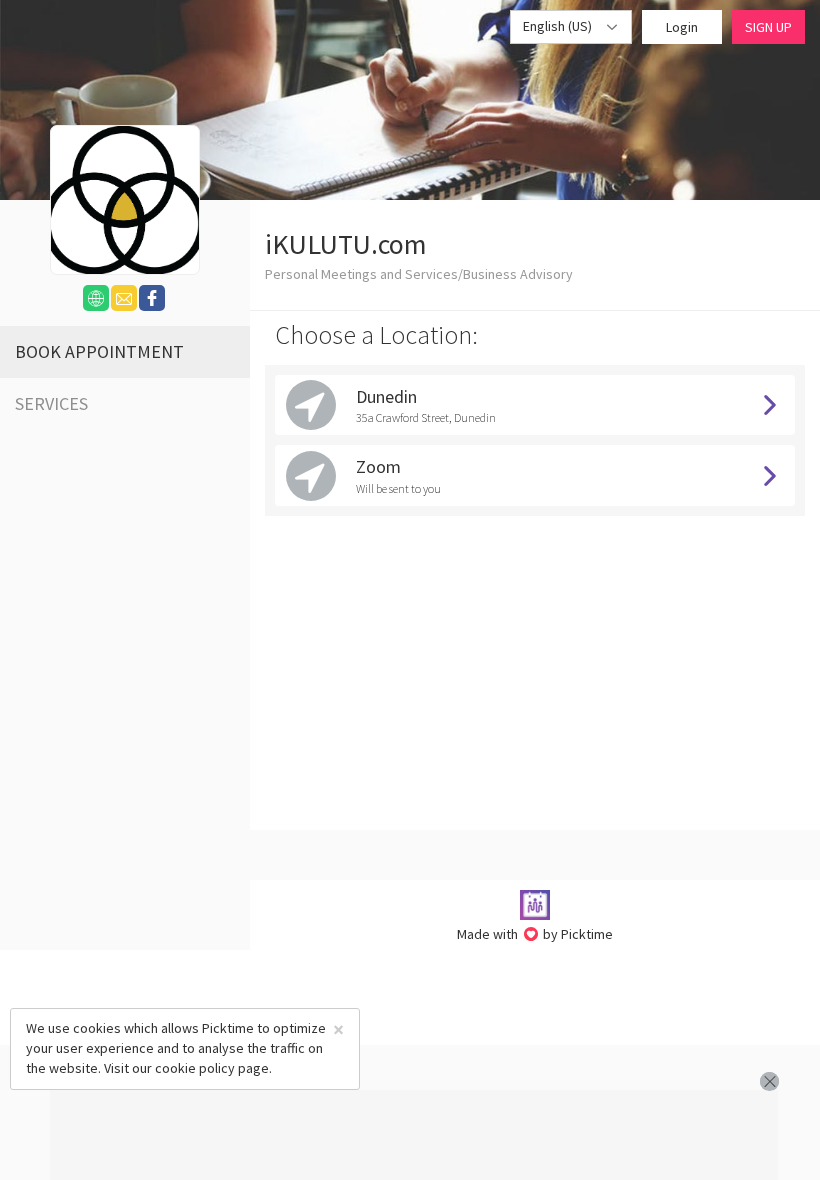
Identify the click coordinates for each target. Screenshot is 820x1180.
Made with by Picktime (535, 934)
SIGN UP (768, 27)
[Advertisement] (414, 1135)
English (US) (559, 26)
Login (682, 27)
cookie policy (195, 1068)
